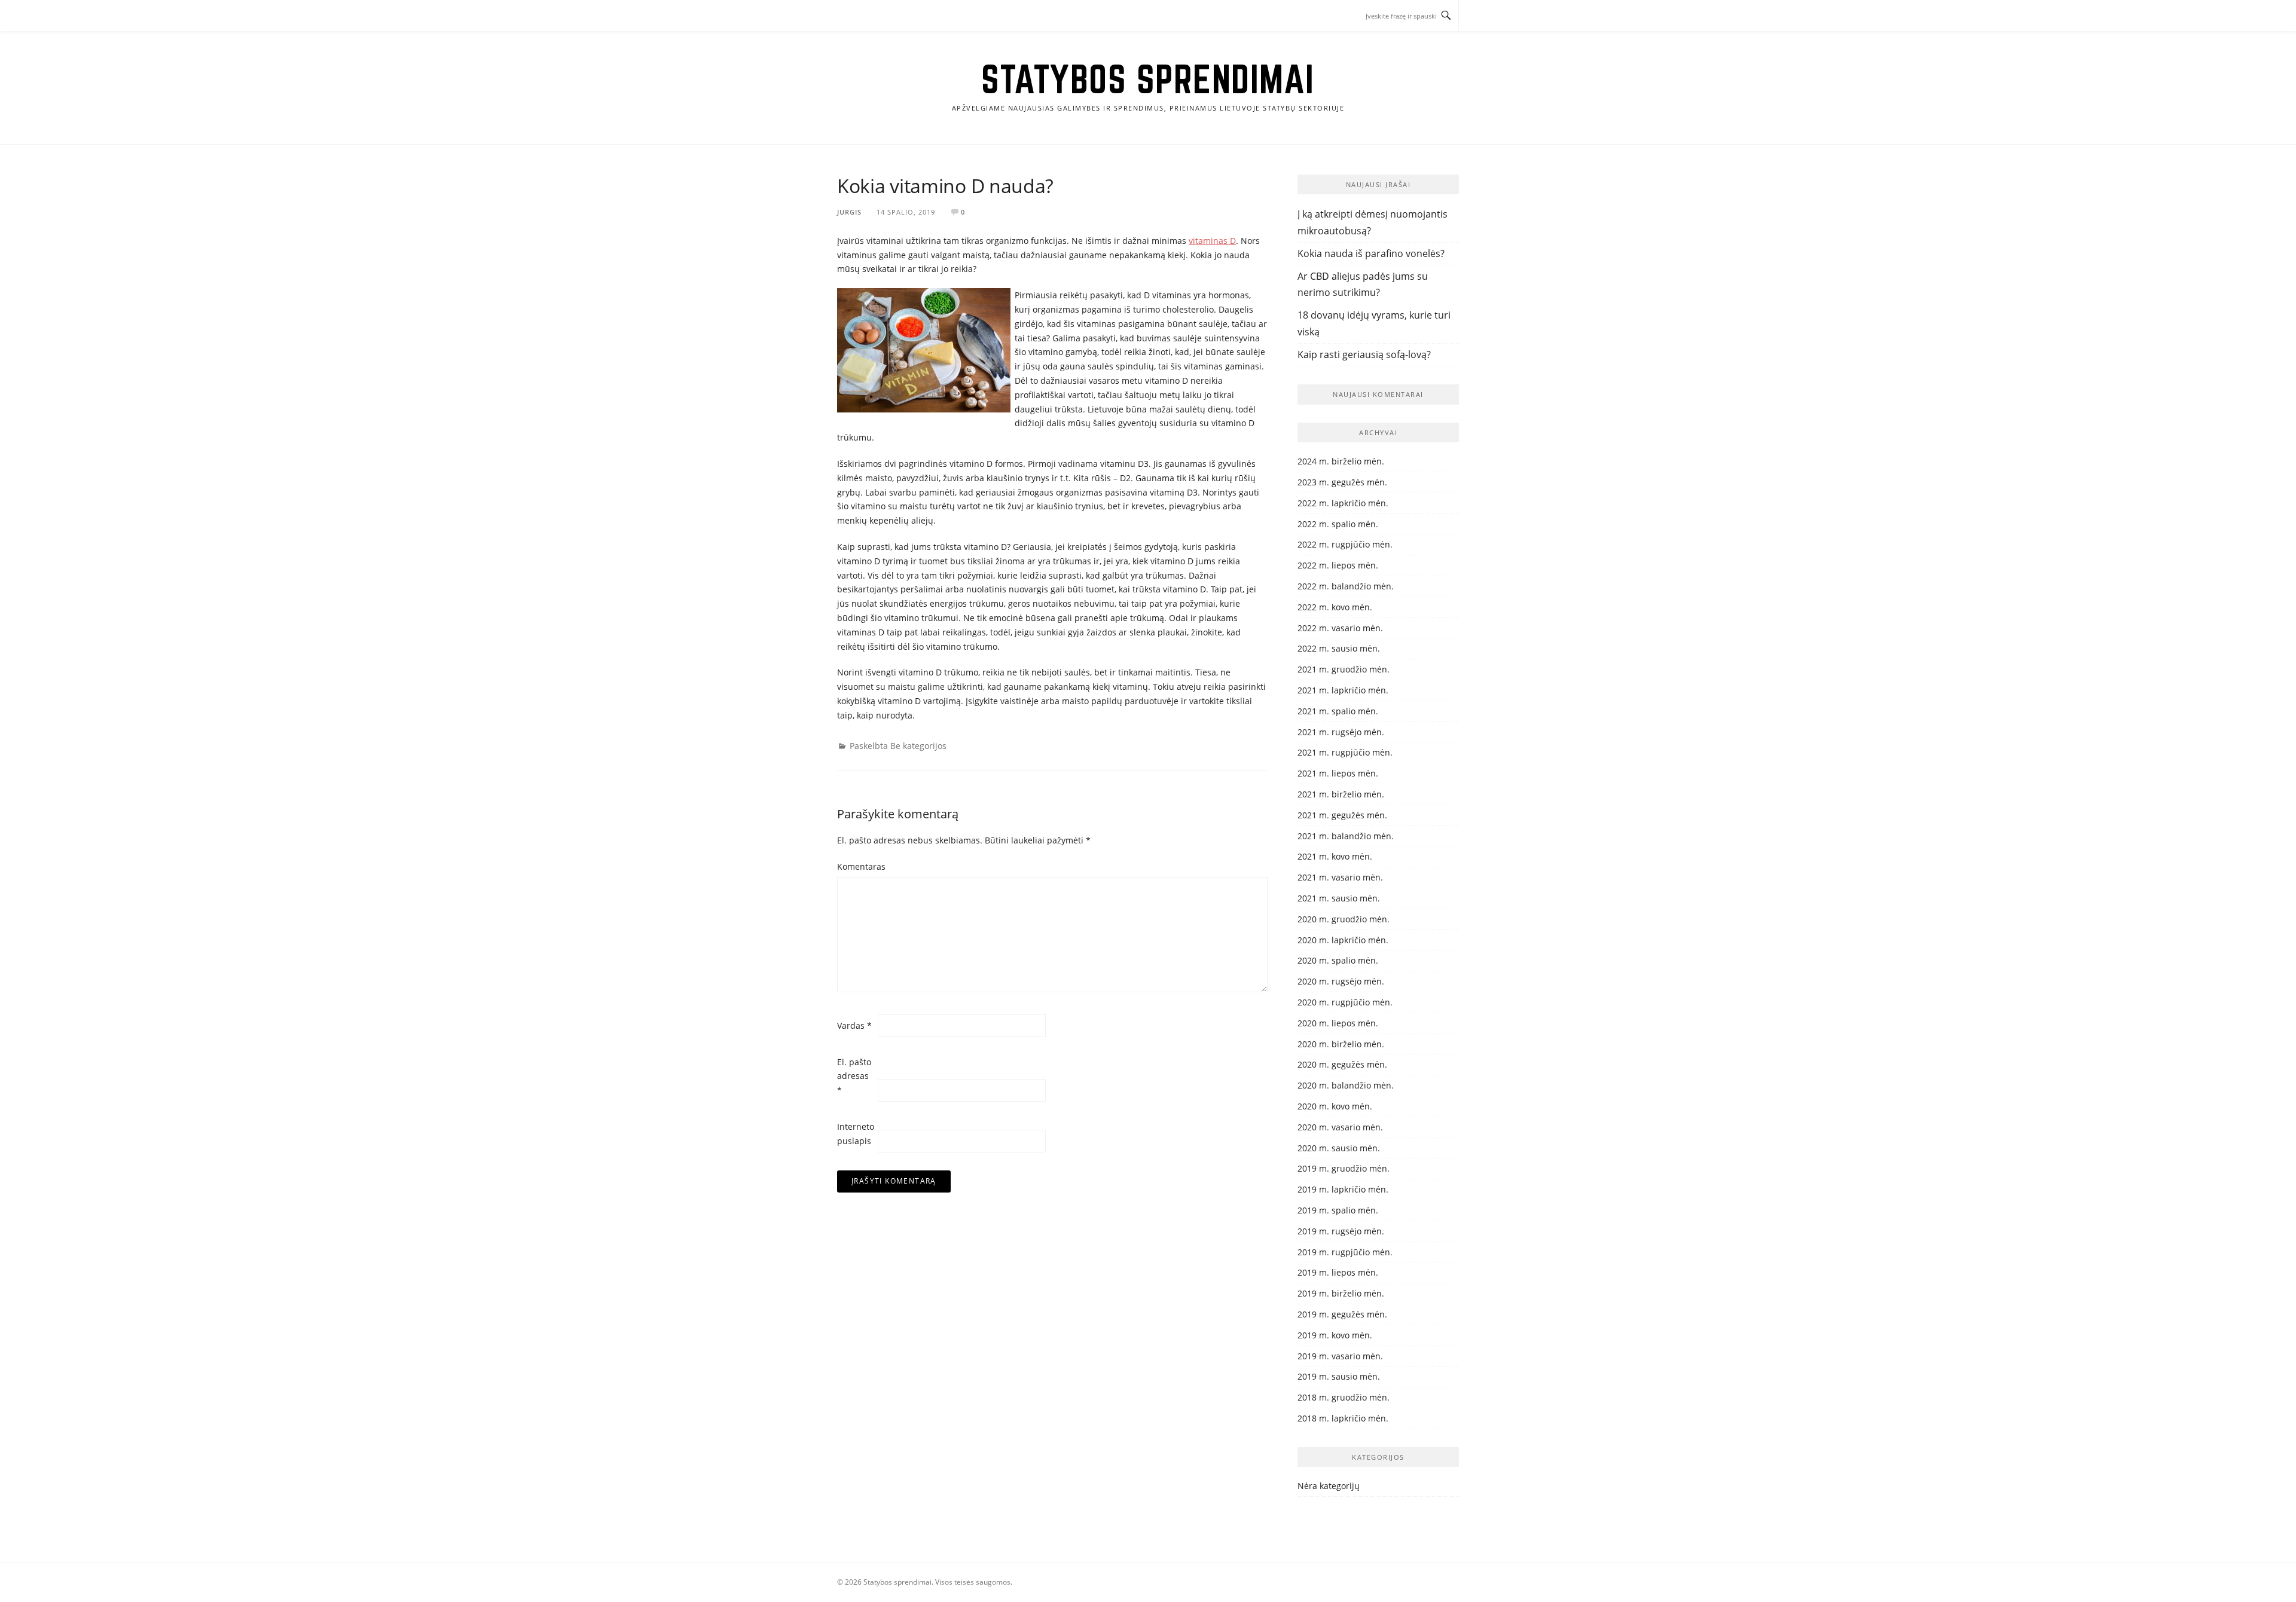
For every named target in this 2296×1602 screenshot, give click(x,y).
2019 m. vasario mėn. (1340, 1356)
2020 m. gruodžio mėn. (1344, 919)
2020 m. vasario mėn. (1340, 1127)
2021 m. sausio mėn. (1339, 898)
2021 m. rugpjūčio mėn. (1345, 752)
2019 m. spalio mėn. (1338, 1210)
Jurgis (849, 212)
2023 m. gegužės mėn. (1342, 482)
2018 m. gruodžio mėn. (1344, 1397)
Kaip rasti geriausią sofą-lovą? (1364, 354)
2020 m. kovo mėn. (1335, 1106)
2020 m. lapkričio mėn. (1343, 940)
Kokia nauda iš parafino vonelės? (1371, 253)
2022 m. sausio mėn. (1339, 648)
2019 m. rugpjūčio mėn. (1345, 1252)
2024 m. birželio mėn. (1341, 461)
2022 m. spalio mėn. (1338, 524)
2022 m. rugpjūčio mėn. (1345, 544)
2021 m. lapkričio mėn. (1343, 690)
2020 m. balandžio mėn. (1346, 1085)
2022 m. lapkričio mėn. (1343, 503)
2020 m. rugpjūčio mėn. (1345, 1002)
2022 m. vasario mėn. (1340, 628)
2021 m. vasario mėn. (1340, 877)
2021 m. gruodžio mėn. (1344, 669)
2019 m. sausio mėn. (1339, 1376)
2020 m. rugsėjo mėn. (1341, 981)
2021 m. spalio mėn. (1338, 711)
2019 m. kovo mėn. (1335, 1335)
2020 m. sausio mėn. (1339, 1148)
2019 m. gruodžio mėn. (1344, 1168)
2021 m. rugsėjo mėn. (1341, 732)
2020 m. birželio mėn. (1341, 1044)
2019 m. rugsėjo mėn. (1341, 1231)
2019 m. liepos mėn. (1338, 1272)
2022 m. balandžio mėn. (1346, 586)
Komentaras (856, 866)
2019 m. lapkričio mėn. (1343, 1189)
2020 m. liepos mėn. (1338, 1023)
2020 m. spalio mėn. (1338, 960)
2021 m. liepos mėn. (1338, 773)
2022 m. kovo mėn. (1335, 607)
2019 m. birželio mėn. (1341, 1293)
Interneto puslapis (856, 1134)
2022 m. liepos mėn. (1338, 565)
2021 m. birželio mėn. (1341, 794)
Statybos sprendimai (1148, 79)
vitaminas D (1212, 241)
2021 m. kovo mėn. (1335, 856)
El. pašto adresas (854, 1076)
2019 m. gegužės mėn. (1342, 1314)
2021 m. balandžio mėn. (1346, 836)
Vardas (854, 1025)
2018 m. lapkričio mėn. (1343, 1418)
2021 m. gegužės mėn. (1342, 815)
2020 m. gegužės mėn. (1342, 1064)
